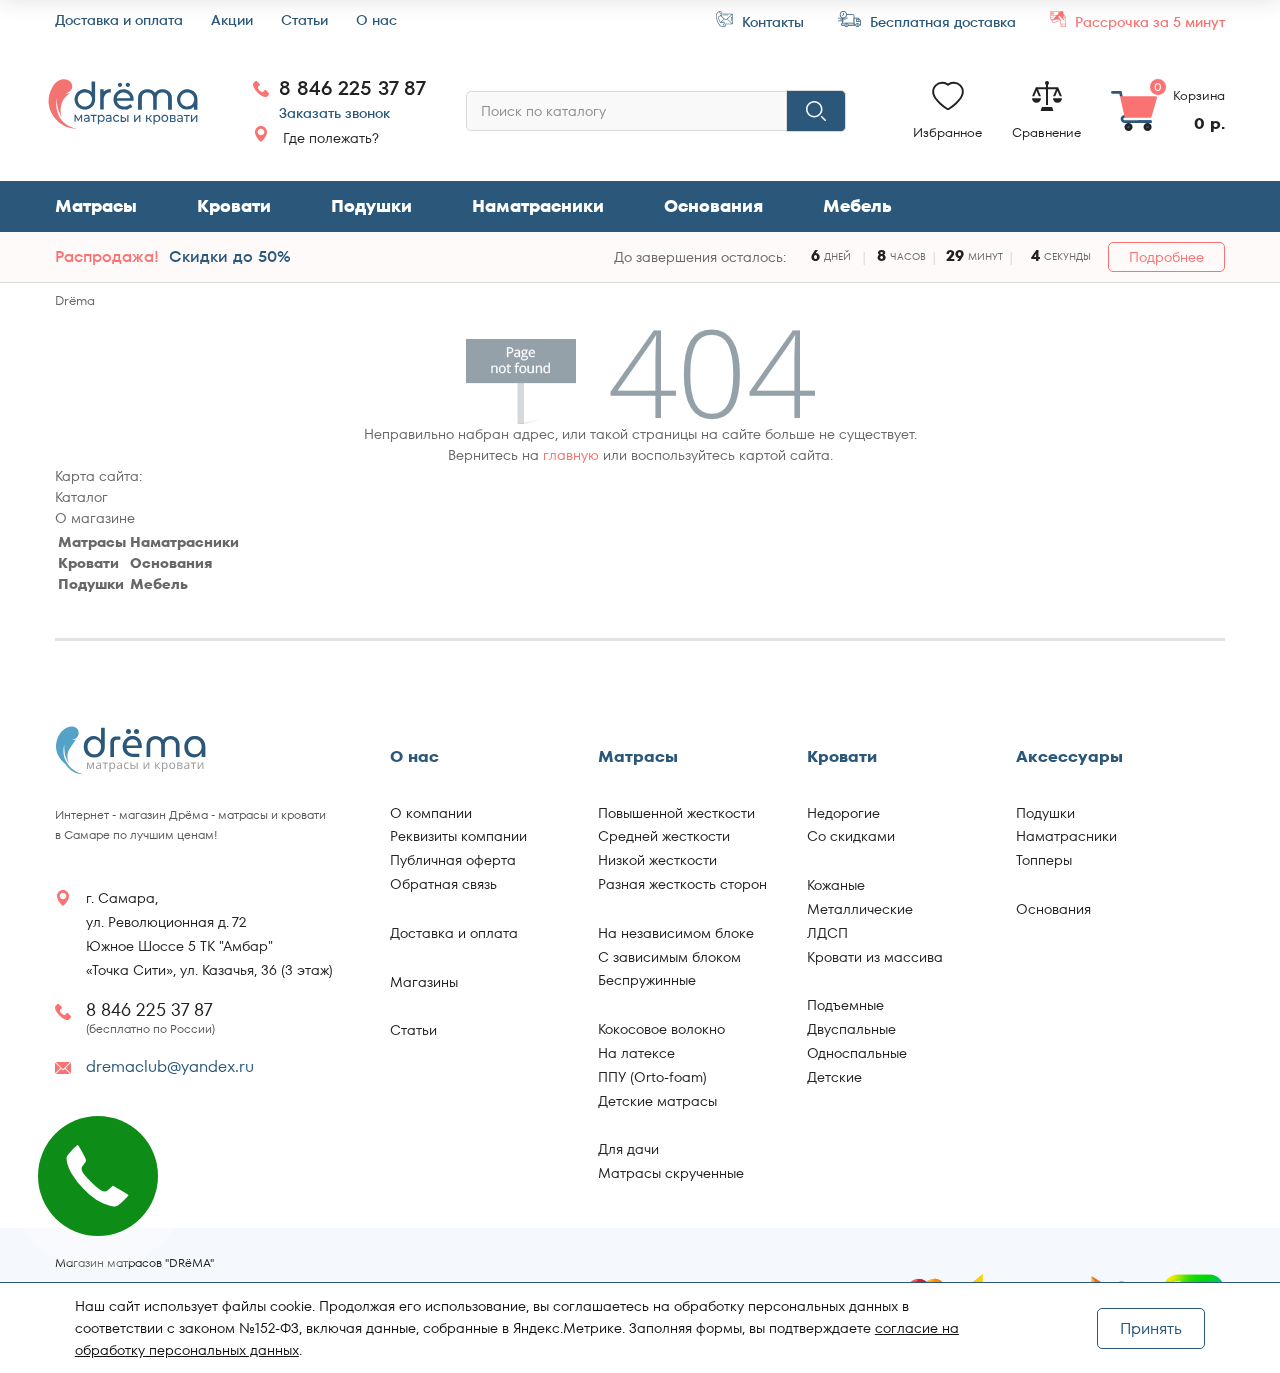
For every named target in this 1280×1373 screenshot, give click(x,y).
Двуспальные (851, 1029)
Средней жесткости (664, 836)
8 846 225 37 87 (352, 88)
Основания (713, 206)
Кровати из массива (875, 957)
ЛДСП (827, 933)
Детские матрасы (657, 1101)
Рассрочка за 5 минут (1148, 21)
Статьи (304, 20)
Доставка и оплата (119, 20)
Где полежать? (331, 138)
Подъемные (845, 1005)
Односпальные (857, 1053)
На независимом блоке (676, 933)
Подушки (371, 206)
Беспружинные (647, 980)
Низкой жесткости (657, 860)
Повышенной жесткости (676, 813)
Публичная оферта (453, 860)
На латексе (636, 1053)
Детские (834, 1077)
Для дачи (628, 1149)
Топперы (1044, 860)
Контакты (771, 21)
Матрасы (96, 206)
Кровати (234, 206)
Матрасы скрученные (671, 1173)
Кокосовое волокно (661, 1029)
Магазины (424, 982)
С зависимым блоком (669, 957)
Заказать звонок (334, 113)
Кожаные (836, 885)
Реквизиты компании (458, 836)
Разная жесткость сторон (682, 884)
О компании (431, 813)
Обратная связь (443, 884)
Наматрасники (538, 206)
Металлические (860, 909)
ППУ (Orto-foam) (652, 1077)
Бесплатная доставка (941, 21)
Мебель (159, 584)
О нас (376, 20)
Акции (232, 20)
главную (571, 455)
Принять (1151, 1328)
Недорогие (843, 813)
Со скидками (851, 836)
